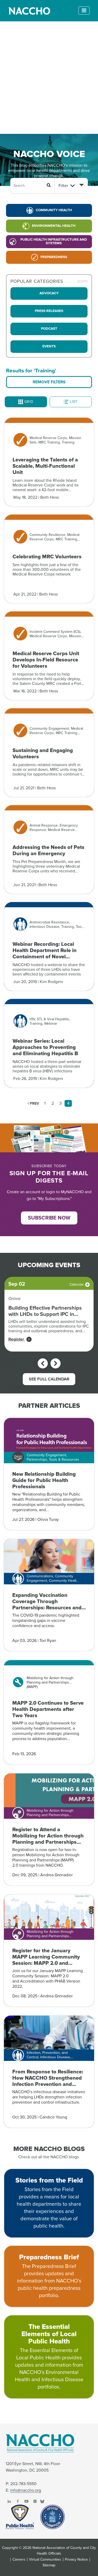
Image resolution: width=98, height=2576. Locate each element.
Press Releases (49, 311)
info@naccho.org (26, 2490)
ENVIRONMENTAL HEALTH (54, 226)
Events (49, 346)
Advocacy (49, 293)
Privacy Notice (76, 2560)
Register (17, 1339)
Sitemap (49, 2565)
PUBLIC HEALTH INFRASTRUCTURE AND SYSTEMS (54, 241)
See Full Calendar (49, 1379)
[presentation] (43, 1363)
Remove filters (49, 382)
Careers (19, 2560)
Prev (34, 1103)
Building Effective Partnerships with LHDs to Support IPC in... (45, 1311)
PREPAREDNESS (54, 257)
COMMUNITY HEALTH (54, 210)
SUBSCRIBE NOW (49, 1218)
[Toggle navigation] (84, 11)
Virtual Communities (45, 2560)
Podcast (49, 329)
